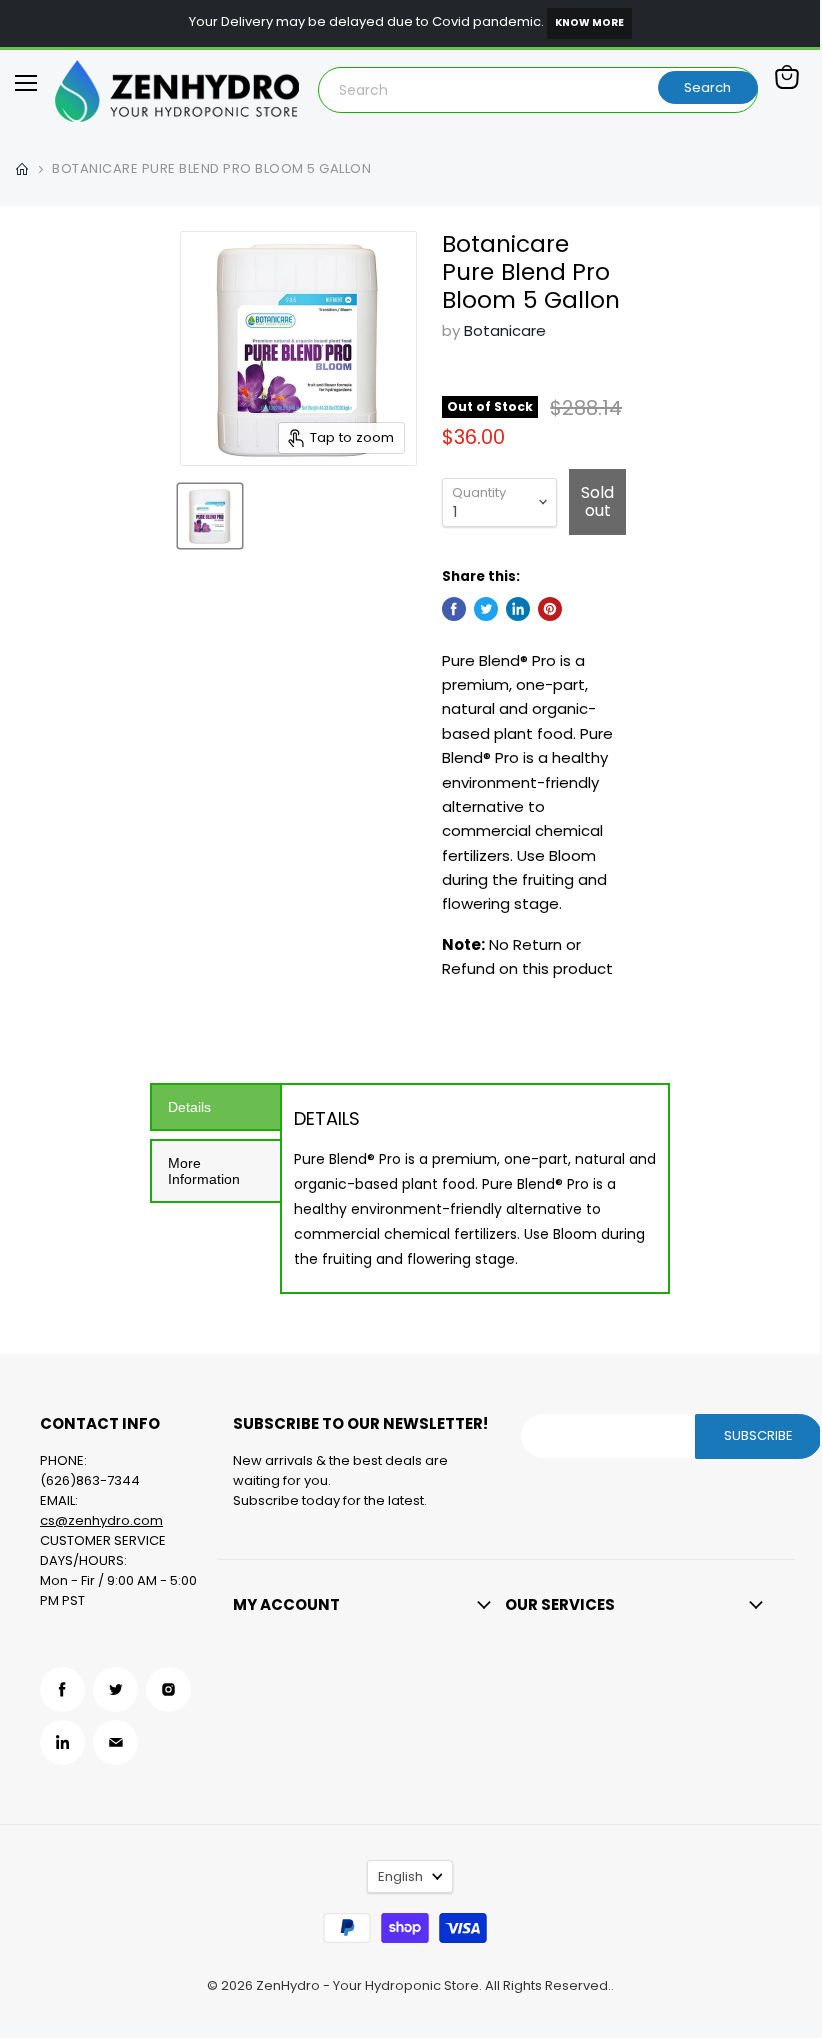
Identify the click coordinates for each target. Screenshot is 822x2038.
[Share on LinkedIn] (518, 609)
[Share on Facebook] (454, 609)
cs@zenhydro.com (101, 1520)
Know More (589, 22)
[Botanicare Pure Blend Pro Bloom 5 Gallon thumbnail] (210, 516)
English (400, 1876)
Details (189, 1107)
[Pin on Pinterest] (550, 609)
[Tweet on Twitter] (486, 609)
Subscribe (758, 1435)
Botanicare (505, 330)
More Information (204, 1171)
